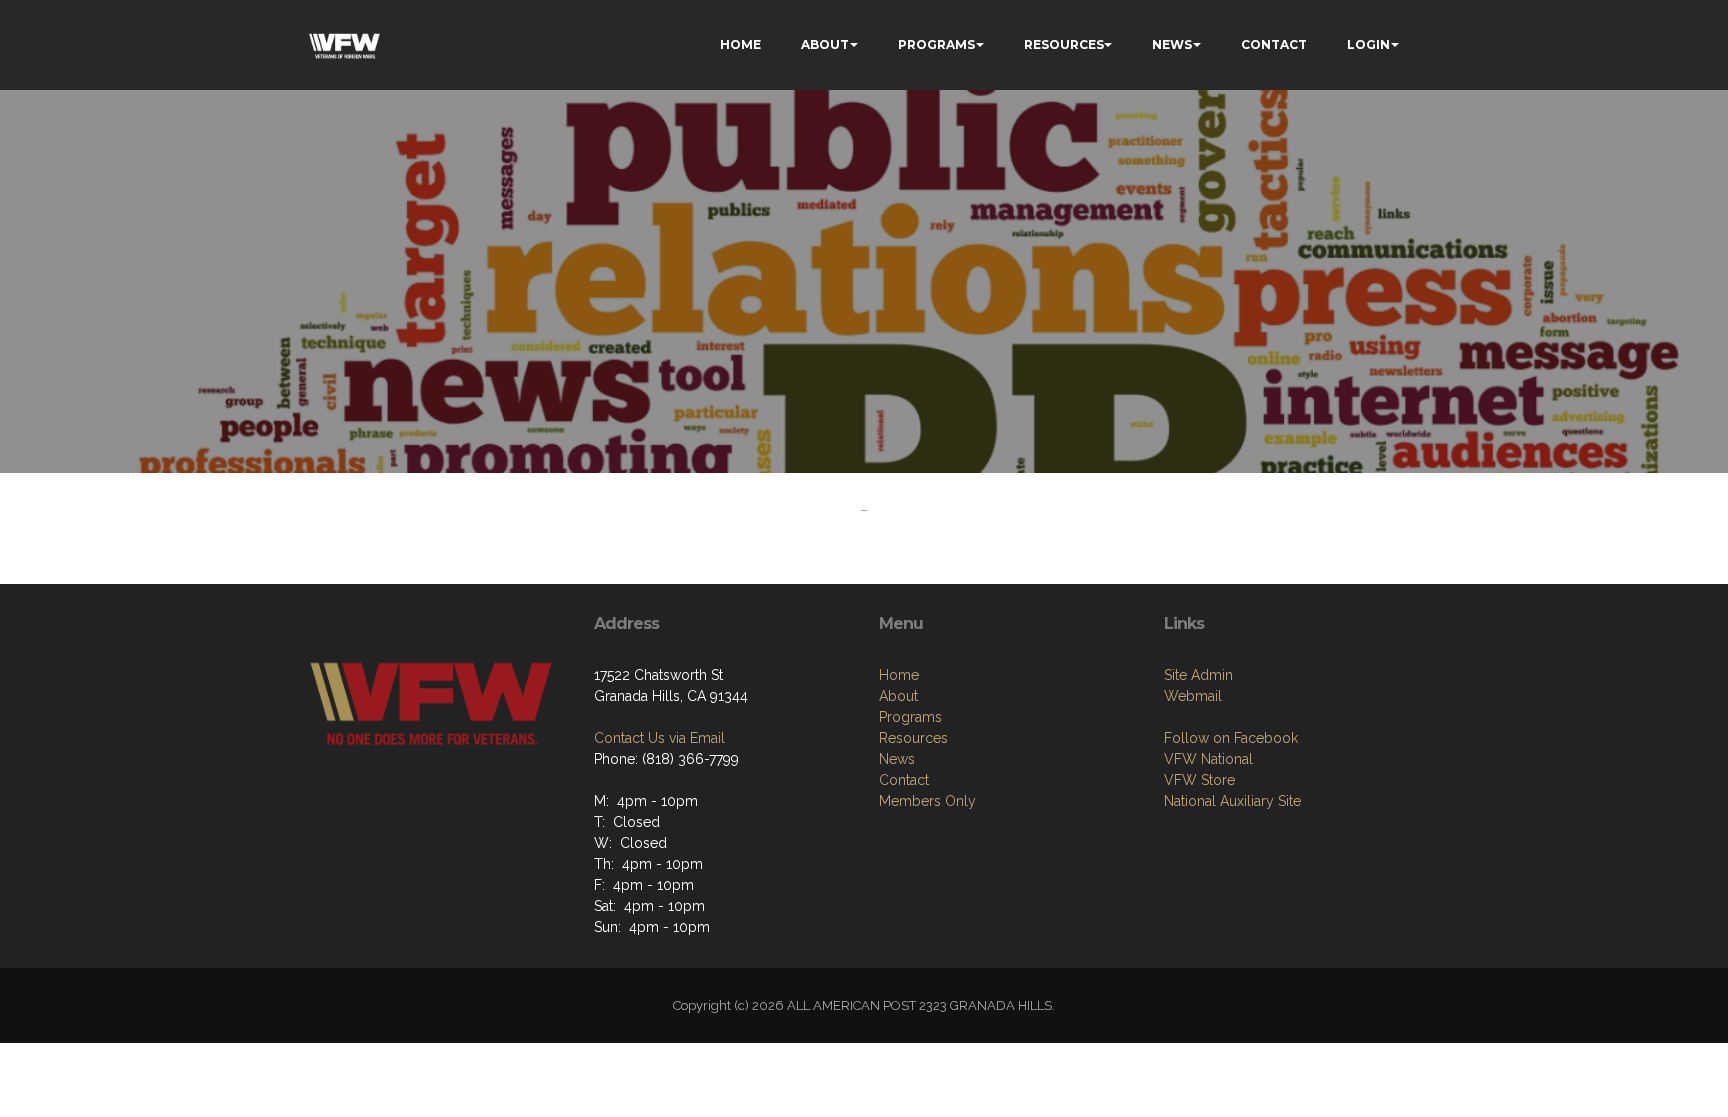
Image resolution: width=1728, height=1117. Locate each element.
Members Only (927, 801)
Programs (910, 717)
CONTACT (1274, 44)
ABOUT (825, 44)
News (897, 759)
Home (899, 675)
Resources (913, 738)
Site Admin (1198, 675)
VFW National (1208, 759)
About (898, 696)
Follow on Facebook (1231, 738)
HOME (740, 44)
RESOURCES (1064, 44)
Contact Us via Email (659, 738)
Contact (904, 780)
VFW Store (1199, 780)
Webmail (1193, 696)
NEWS (1172, 44)
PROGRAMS (936, 44)
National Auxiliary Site (1232, 801)
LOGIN (1368, 44)
